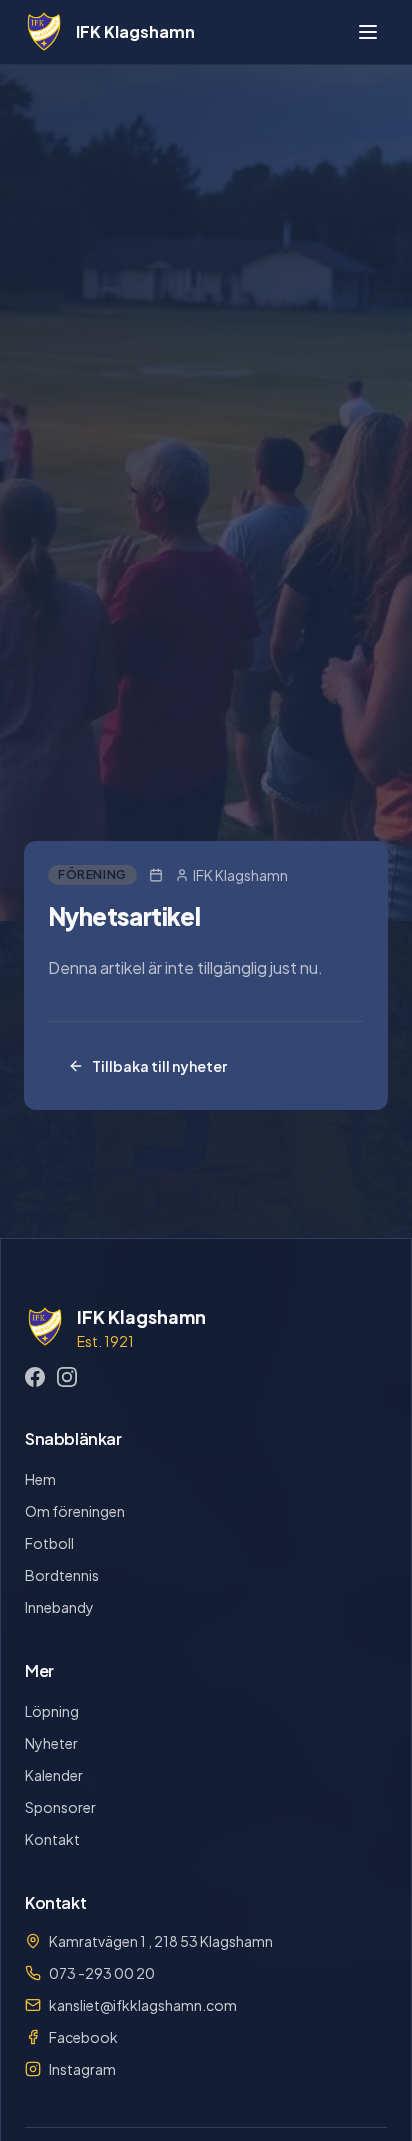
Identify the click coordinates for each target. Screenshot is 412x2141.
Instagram (82, 2069)
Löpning (52, 1711)
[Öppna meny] (368, 32)
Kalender (54, 1775)
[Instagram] (67, 1377)
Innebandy (59, 1607)
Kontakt (52, 1839)
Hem (40, 1479)
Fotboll (49, 1543)
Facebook (83, 2037)
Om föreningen (75, 1511)
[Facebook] (35, 1377)
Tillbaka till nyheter (159, 1066)
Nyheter (51, 1743)
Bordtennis (62, 1575)
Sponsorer (60, 1807)
